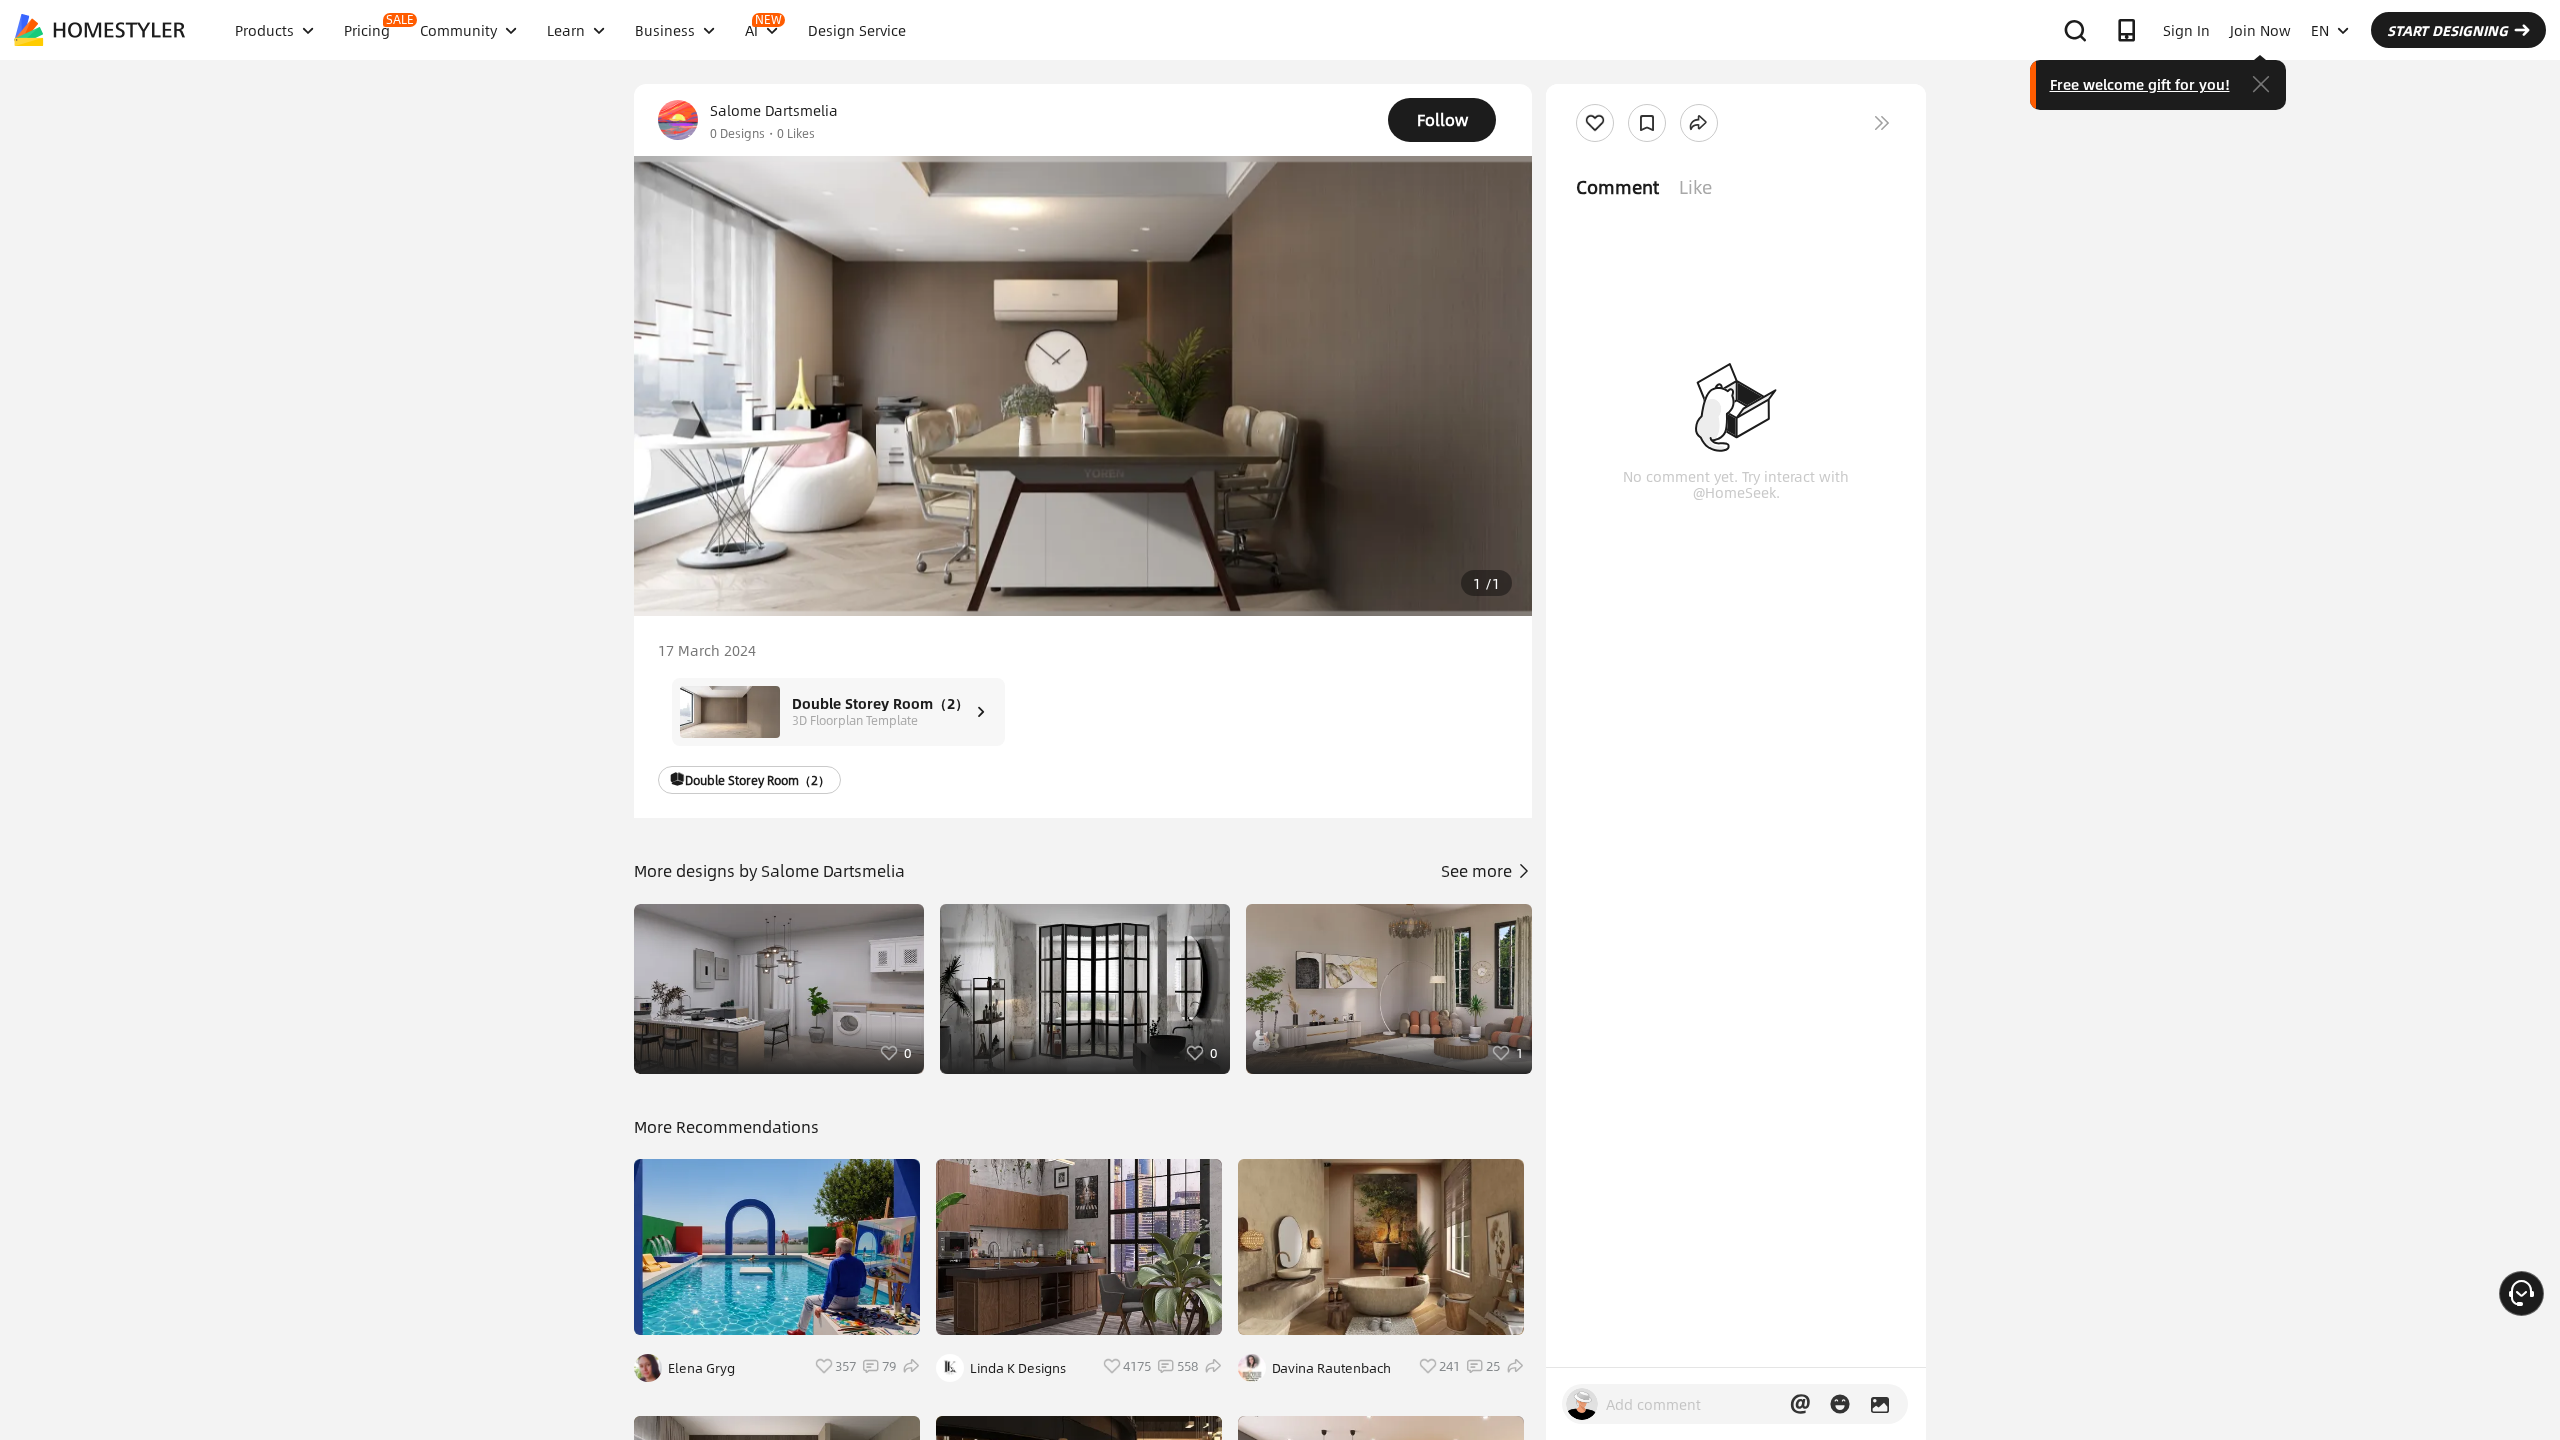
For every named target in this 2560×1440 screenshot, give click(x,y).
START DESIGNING (2447, 30)
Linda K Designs (1018, 1368)
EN (2320, 30)
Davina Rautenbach (1331, 1368)
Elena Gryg (701, 1368)
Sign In (2186, 30)
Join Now (2260, 30)
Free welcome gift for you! (2140, 84)
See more (1478, 870)
